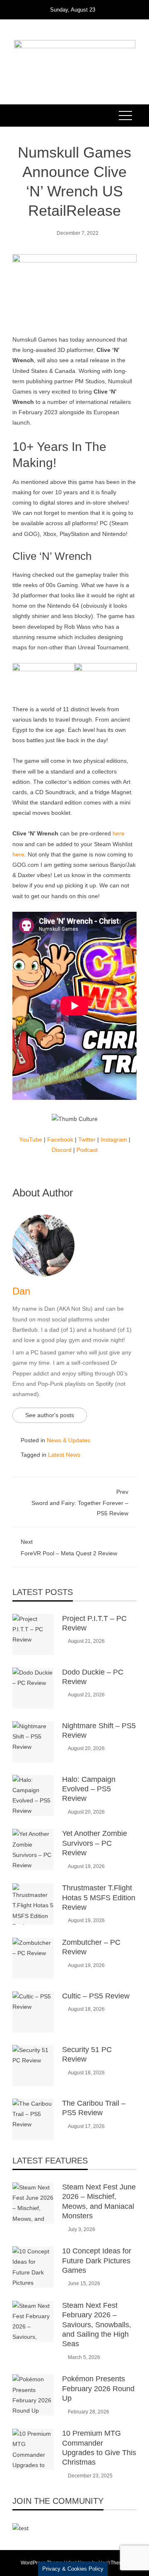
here (119, 833)
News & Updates (68, 1440)
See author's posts (50, 1415)
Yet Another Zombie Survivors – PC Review (95, 1843)
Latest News (64, 1455)
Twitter (87, 1139)
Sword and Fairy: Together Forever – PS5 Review (80, 1503)
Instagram (114, 1139)
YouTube (31, 1139)
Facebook (60, 1139)
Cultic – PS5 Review (96, 1996)
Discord (62, 1150)
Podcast (87, 1150)
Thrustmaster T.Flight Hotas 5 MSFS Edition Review (99, 1898)
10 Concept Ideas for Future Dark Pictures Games (97, 2261)
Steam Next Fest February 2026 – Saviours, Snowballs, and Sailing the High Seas (97, 2325)
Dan (21, 1291)
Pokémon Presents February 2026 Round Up (98, 2388)
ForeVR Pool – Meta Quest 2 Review (69, 1547)
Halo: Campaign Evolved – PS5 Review (89, 1789)
